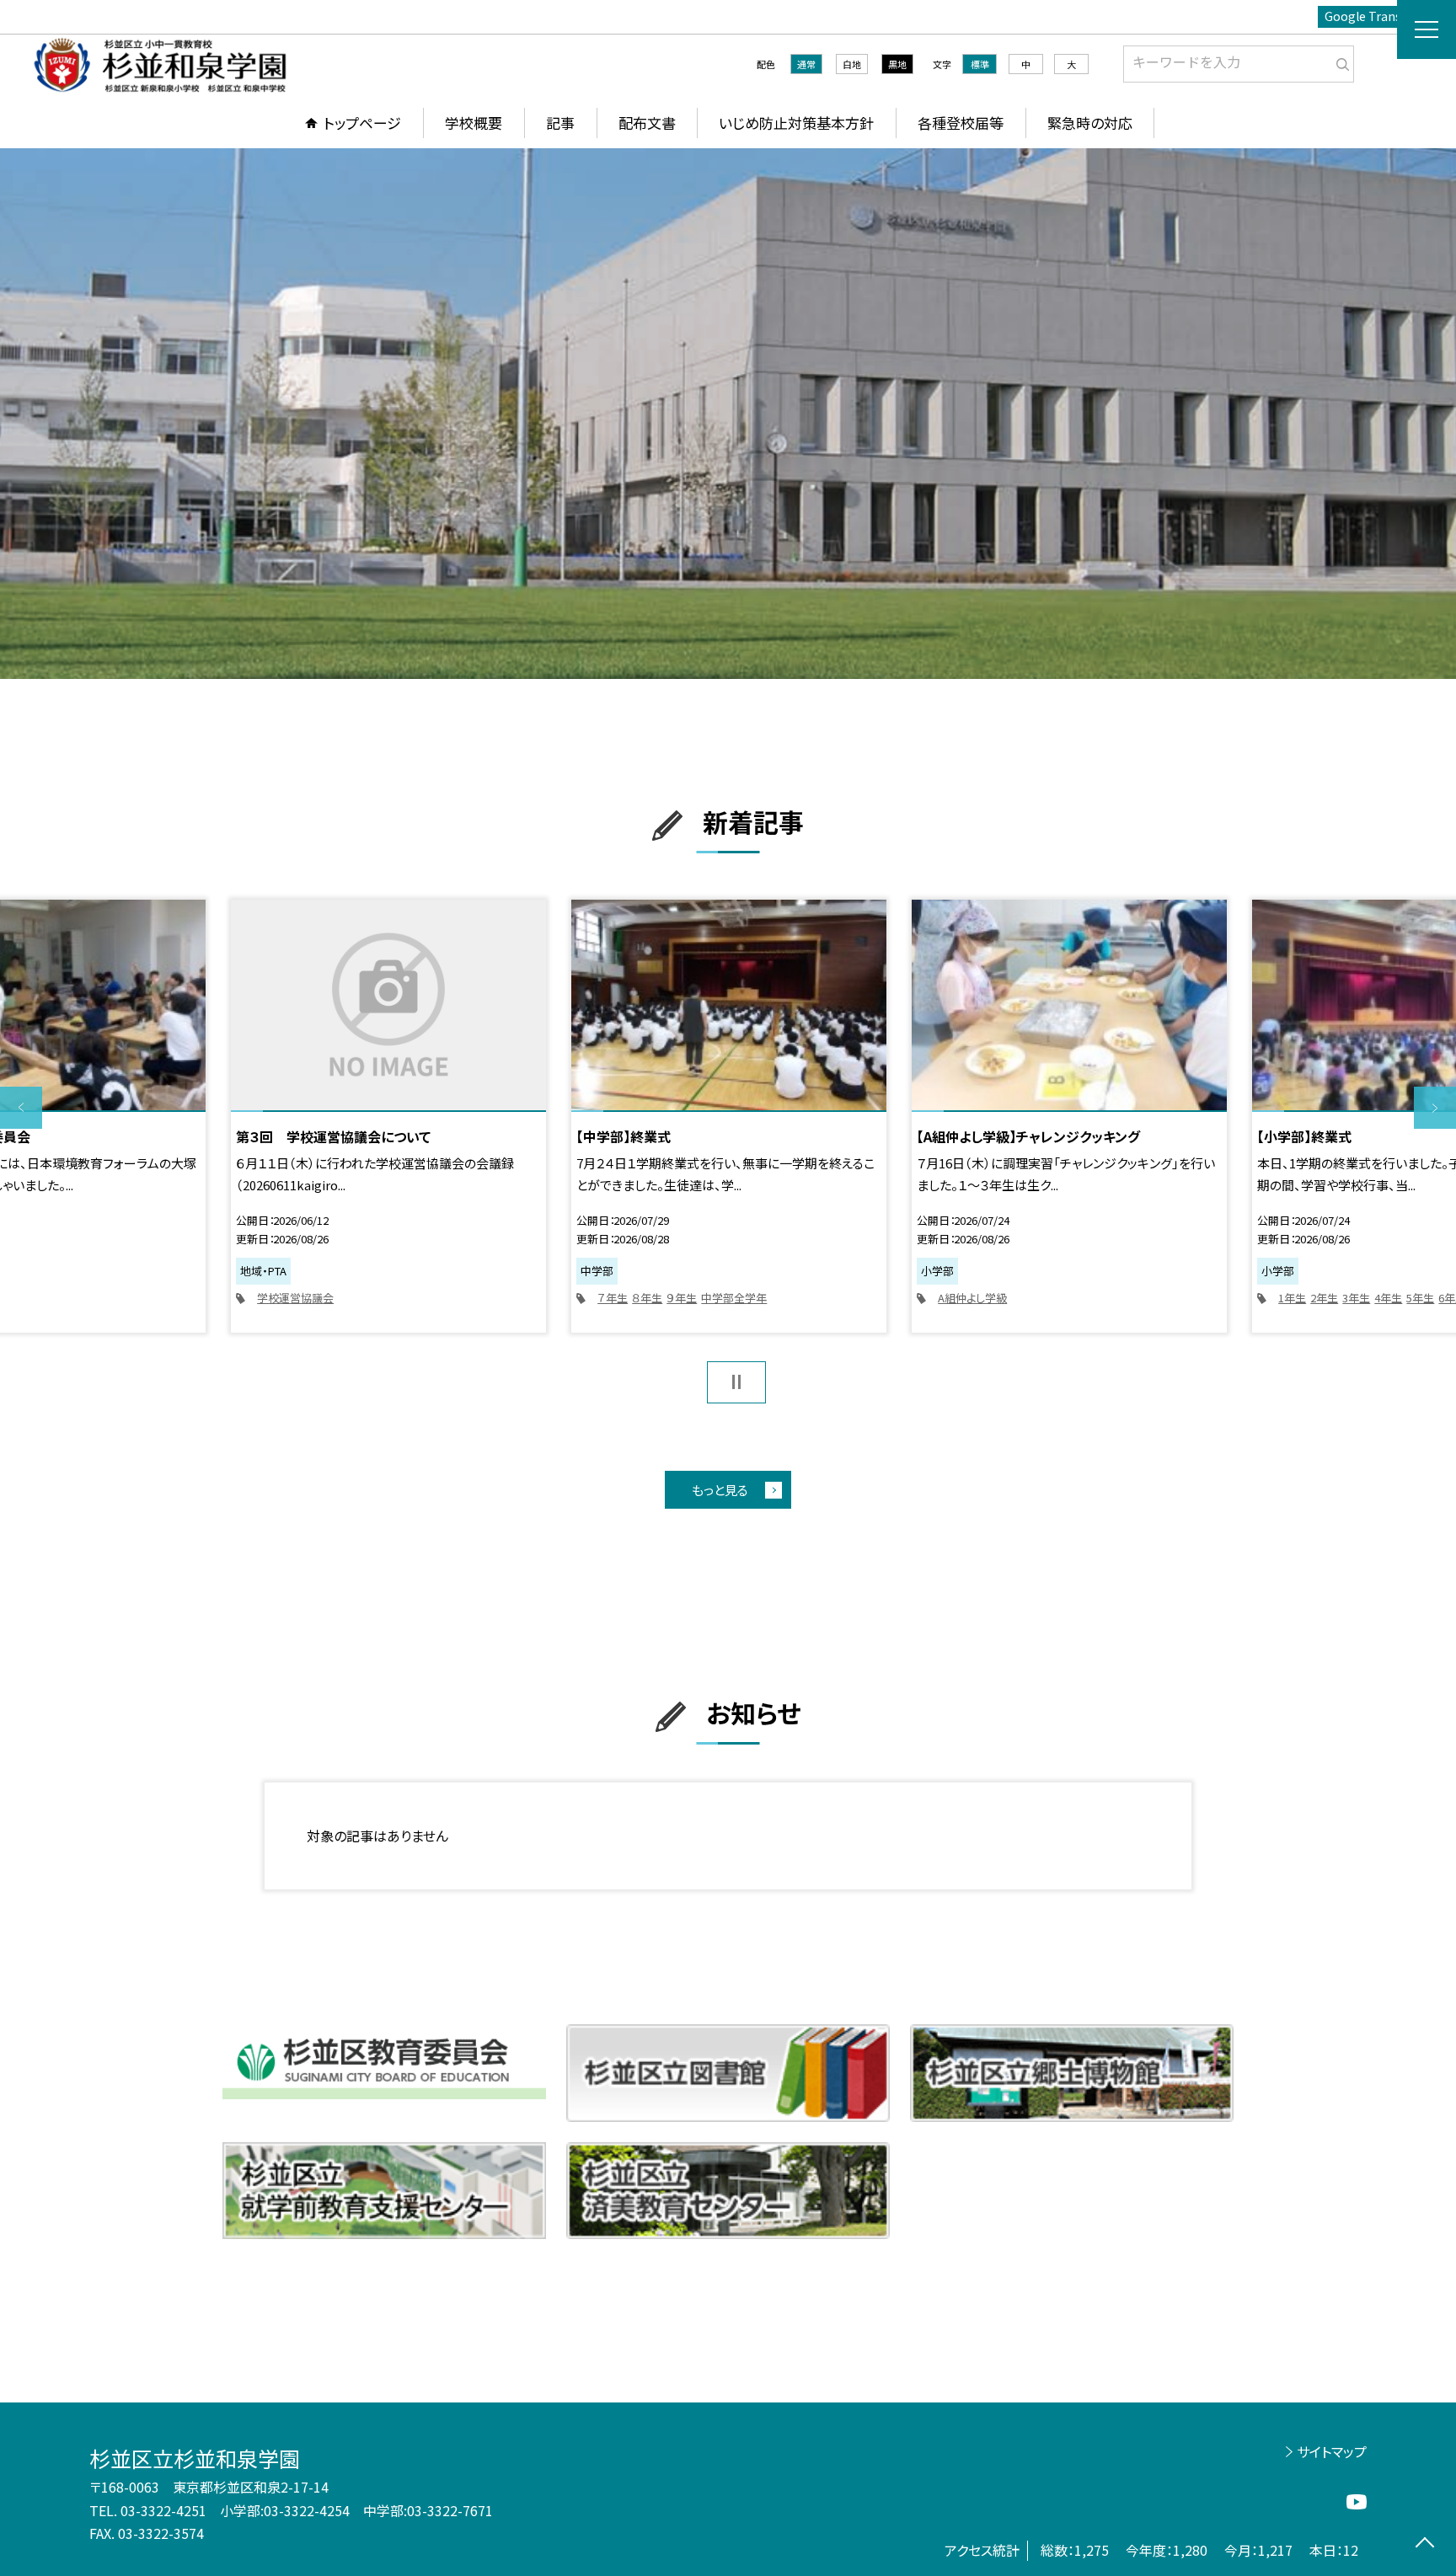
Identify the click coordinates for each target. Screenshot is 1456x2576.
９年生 (682, 1298)
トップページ (362, 123)
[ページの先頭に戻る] (1424, 2544)
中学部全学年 (734, 1298)
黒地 (897, 64)
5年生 (1420, 1298)
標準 (980, 64)
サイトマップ (1332, 2451)
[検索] (1339, 61)
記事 (560, 123)
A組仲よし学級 (972, 1298)
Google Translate (1374, 16)
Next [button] (1435, 1108)
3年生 (1356, 1298)
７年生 (613, 1298)
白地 (852, 64)
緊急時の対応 (1090, 123)
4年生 (1388, 1298)
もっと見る (720, 1490)
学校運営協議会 (295, 1298)
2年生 (1324, 1298)
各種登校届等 (961, 123)
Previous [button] (21, 1108)
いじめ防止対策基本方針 (796, 123)
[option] (728, 414)
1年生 (1292, 1298)
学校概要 (474, 123)
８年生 (647, 1298)
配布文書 (647, 123)
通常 (806, 64)
